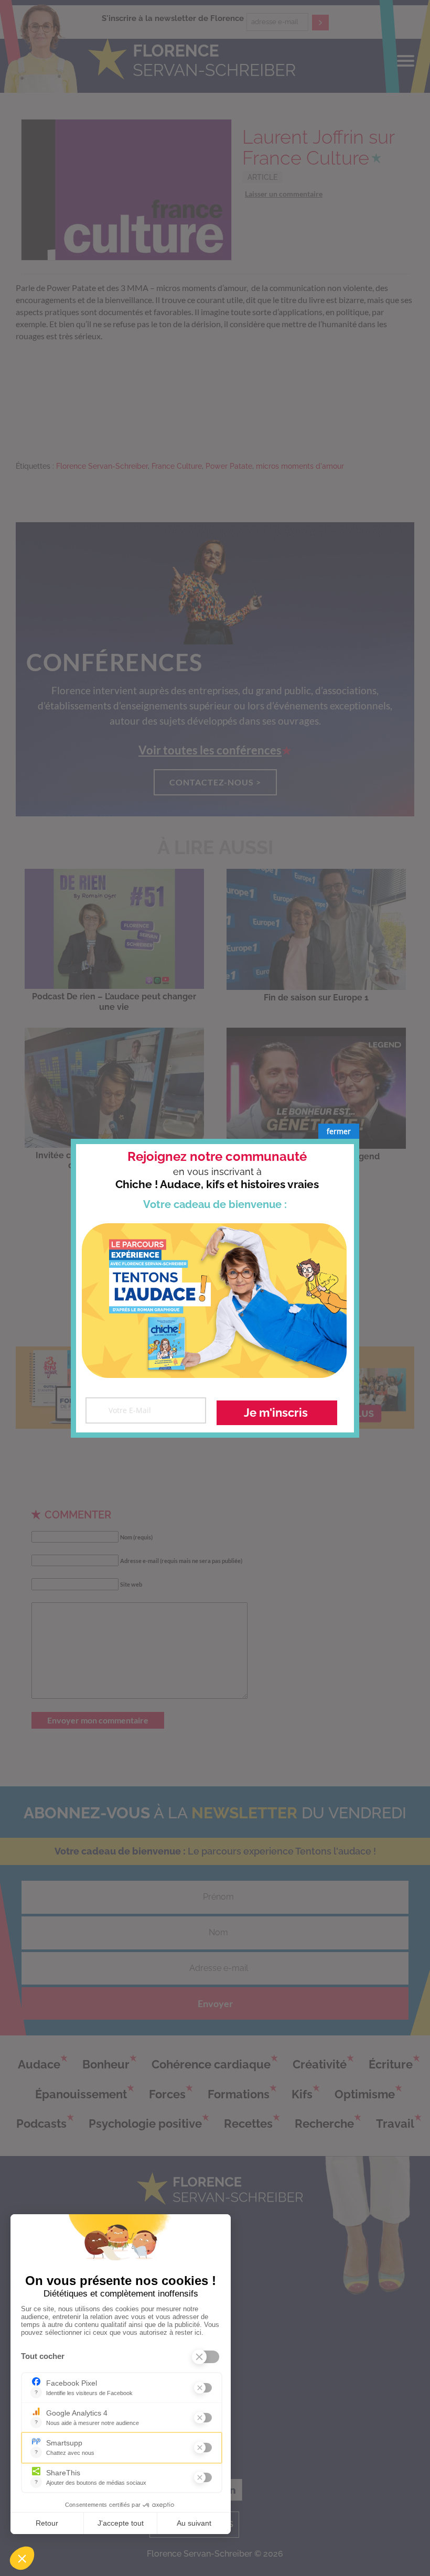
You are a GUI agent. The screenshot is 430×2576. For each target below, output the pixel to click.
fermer (339, 1131)
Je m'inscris (276, 1413)
